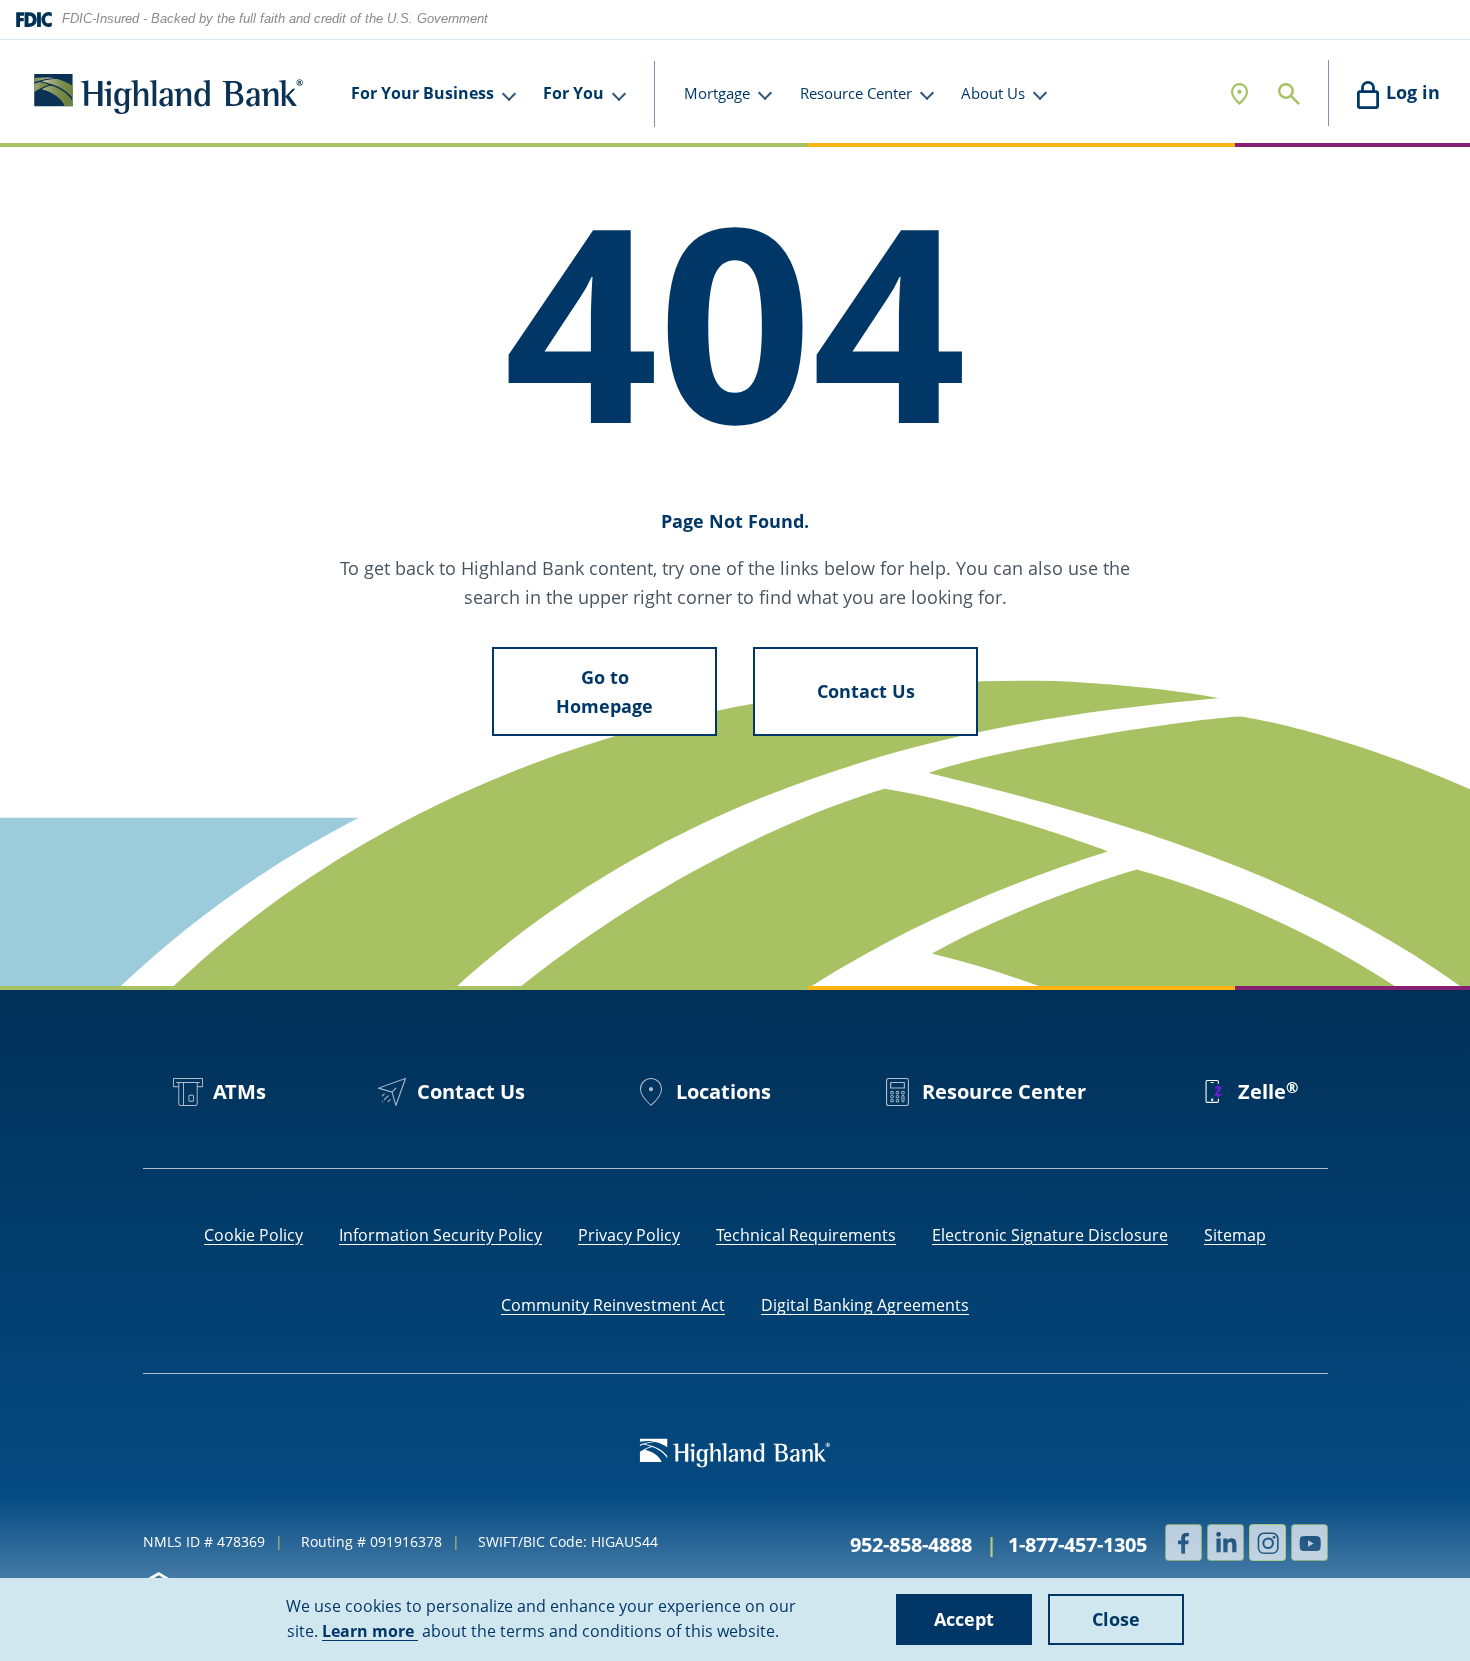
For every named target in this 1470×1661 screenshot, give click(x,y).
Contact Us (866, 691)
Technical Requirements (806, 1235)
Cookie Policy (253, 1235)
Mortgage (717, 93)
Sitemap (1235, 1235)
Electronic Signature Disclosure (1050, 1235)
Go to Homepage (604, 691)
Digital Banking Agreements (865, 1305)
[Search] (1289, 93)
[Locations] (1239, 93)
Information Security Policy (440, 1235)
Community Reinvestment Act (613, 1305)
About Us (993, 93)
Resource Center (856, 93)
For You (573, 93)
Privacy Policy (629, 1235)
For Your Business (422, 93)
